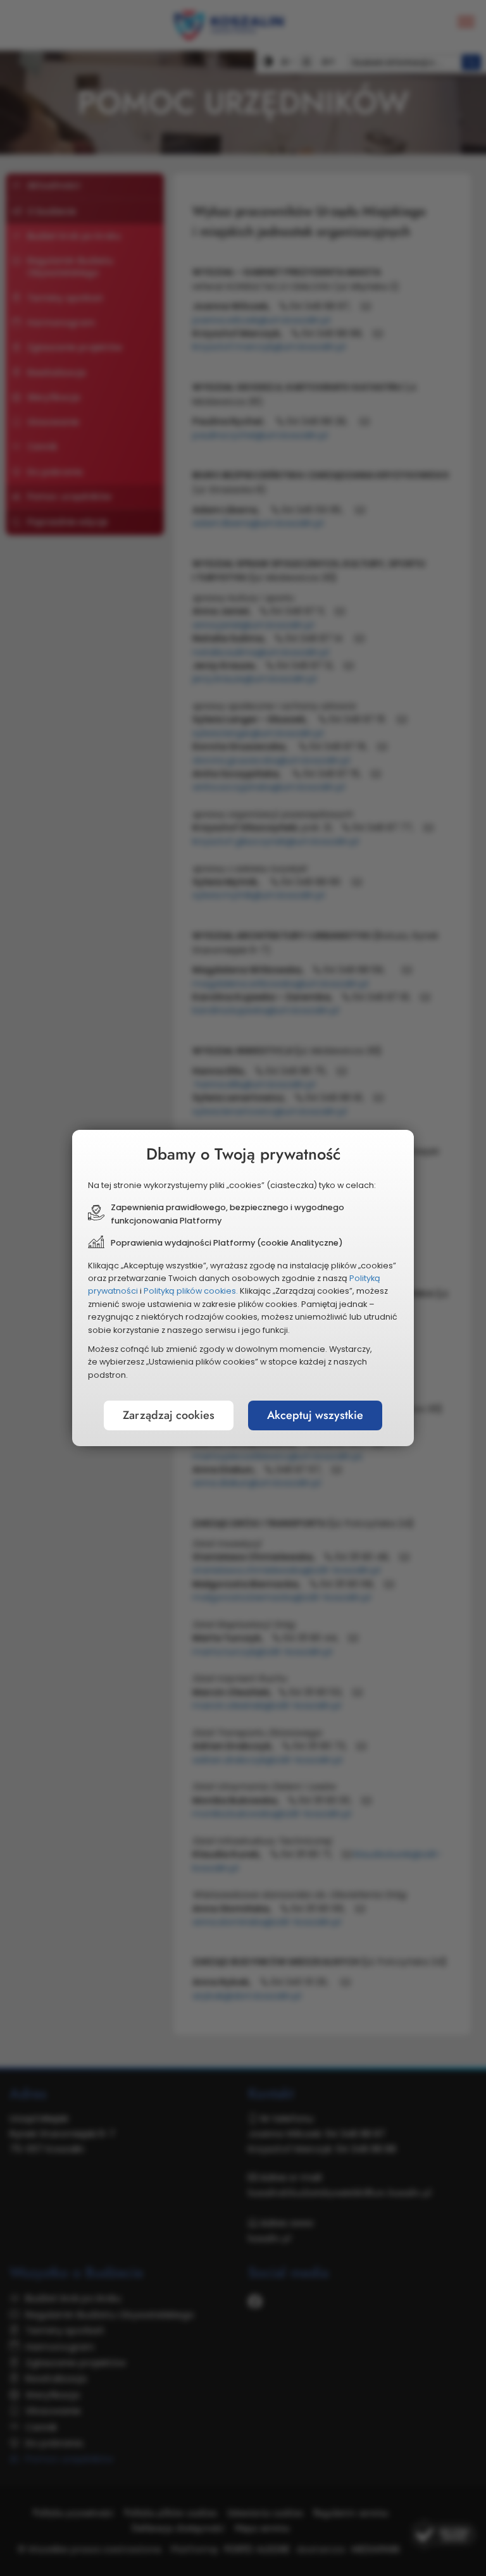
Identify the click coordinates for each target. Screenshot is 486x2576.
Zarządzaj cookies (169, 1415)
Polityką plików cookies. (191, 1291)
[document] (243, 1288)
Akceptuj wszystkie (315, 1415)
